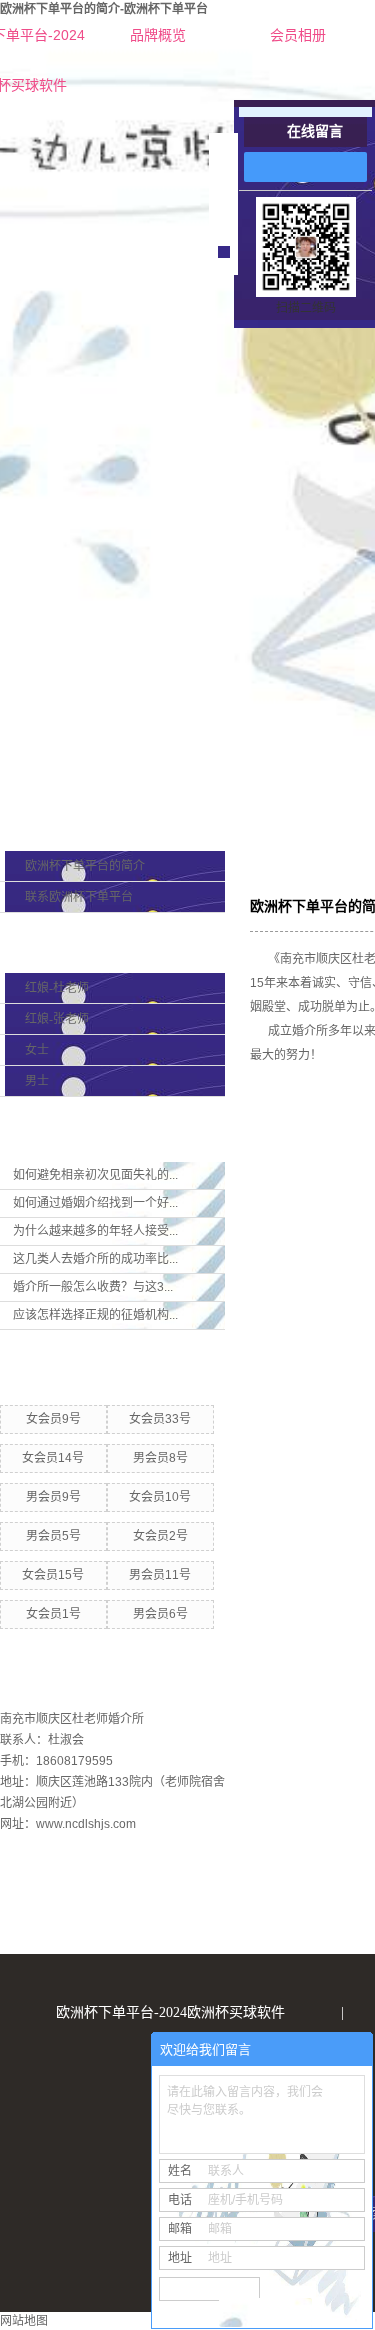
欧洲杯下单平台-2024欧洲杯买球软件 (170, 2012)
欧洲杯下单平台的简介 (85, 866)
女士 (37, 1050)
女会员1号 (53, 1614)
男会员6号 (160, 1614)
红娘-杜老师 (57, 988)
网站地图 (24, 2321)
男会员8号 (160, 1458)
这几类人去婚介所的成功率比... (95, 1259)
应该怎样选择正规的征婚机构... (95, 1315)
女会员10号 (160, 1497)
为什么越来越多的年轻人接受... (95, 1231)
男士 (37, 1081)
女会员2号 (160, 1536)
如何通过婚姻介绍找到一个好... (95, 1203)
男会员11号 (160, 1575)
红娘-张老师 (57, 1019)
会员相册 (298, 35)
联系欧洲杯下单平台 (79, 897)
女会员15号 (53, 1575)
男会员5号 (53, 1536)
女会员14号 (53, 1458)
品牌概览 (158, 35)
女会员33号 (160, 1419)
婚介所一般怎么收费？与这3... (93, 1287)
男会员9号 (53, 1497)
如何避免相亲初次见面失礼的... (95, 1175)
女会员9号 (53, 1419)
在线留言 (315, 131)
